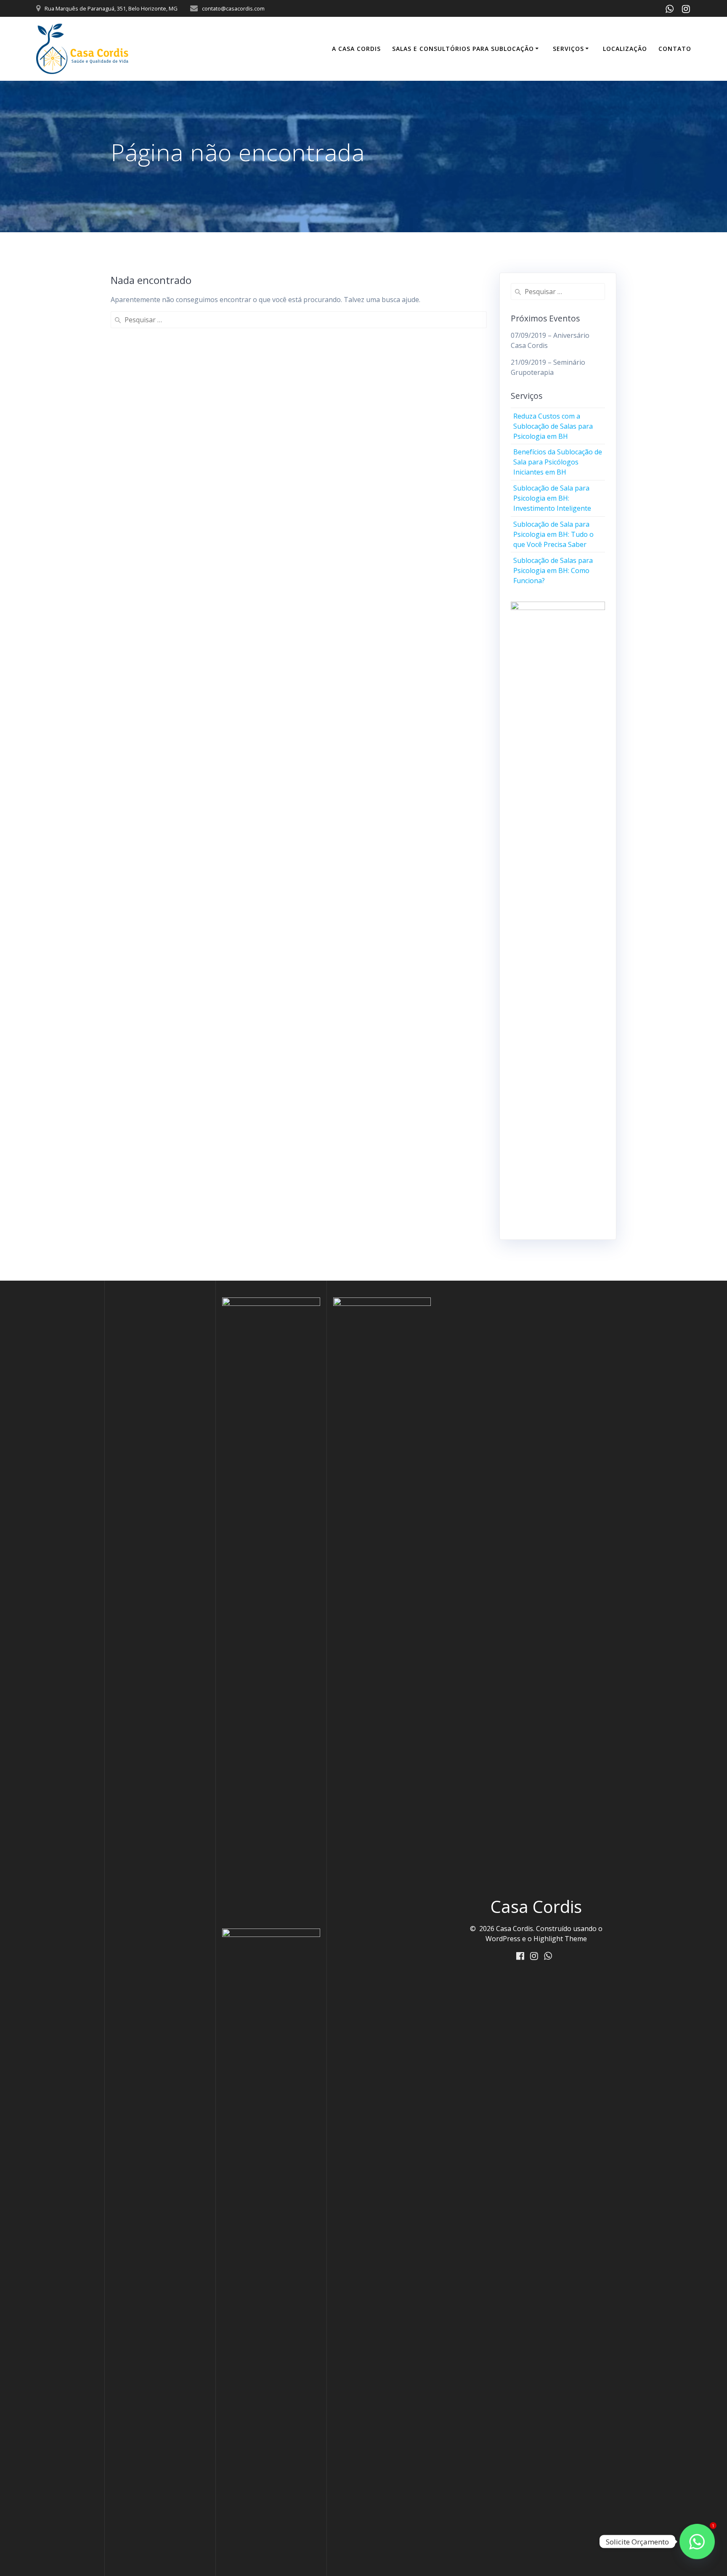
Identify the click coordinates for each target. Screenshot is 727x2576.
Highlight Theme (560, 1939)
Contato (675, 49)
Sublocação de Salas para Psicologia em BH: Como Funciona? (553, 570)
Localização (625, 49)
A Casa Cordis (356, 49)
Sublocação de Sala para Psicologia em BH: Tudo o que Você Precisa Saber (553, 534)
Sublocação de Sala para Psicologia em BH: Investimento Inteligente (552, 498)
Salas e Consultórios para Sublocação (463, 49)
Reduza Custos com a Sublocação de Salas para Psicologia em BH (553, 426)
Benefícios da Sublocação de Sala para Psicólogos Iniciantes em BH (558, 462)
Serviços (568, 49)
